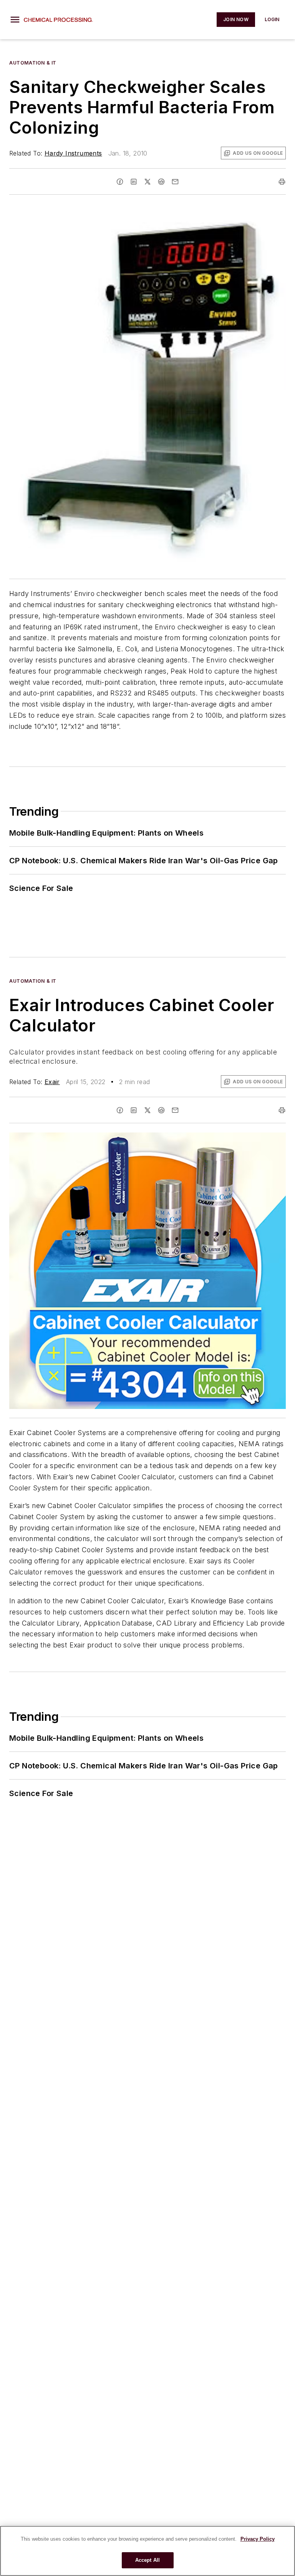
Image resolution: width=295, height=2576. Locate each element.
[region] (147, 2551)
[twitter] (147, 182)
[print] (282, 182)
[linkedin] (134, 182)
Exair (52, 1082)
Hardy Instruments (73, 153)
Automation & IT (33, 63)
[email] (175, 182)
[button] (15, 20)
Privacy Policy (258, 2539)
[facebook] (120, 182)
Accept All (147, 2560)
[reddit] (161, 182)
